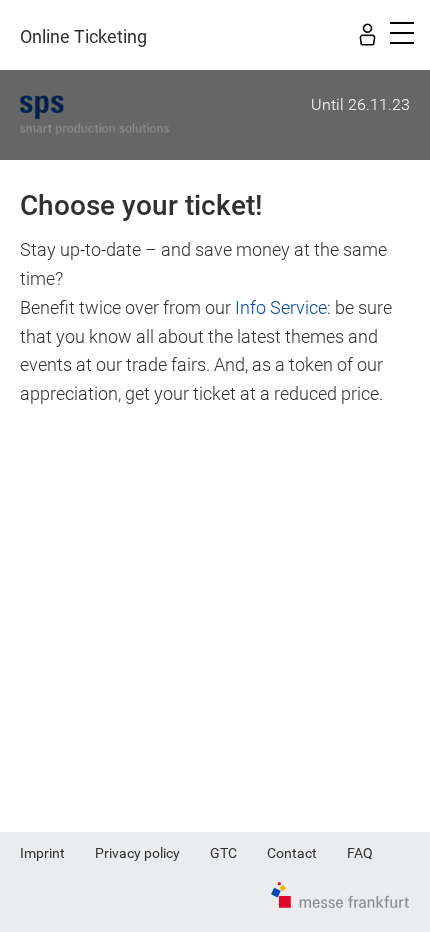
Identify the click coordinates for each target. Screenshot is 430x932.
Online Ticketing (83, 36)
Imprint (42, 853)
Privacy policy (137, 853)
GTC (223, 853)
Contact (292, 853)
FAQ (360, 853)
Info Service (281, 307)
